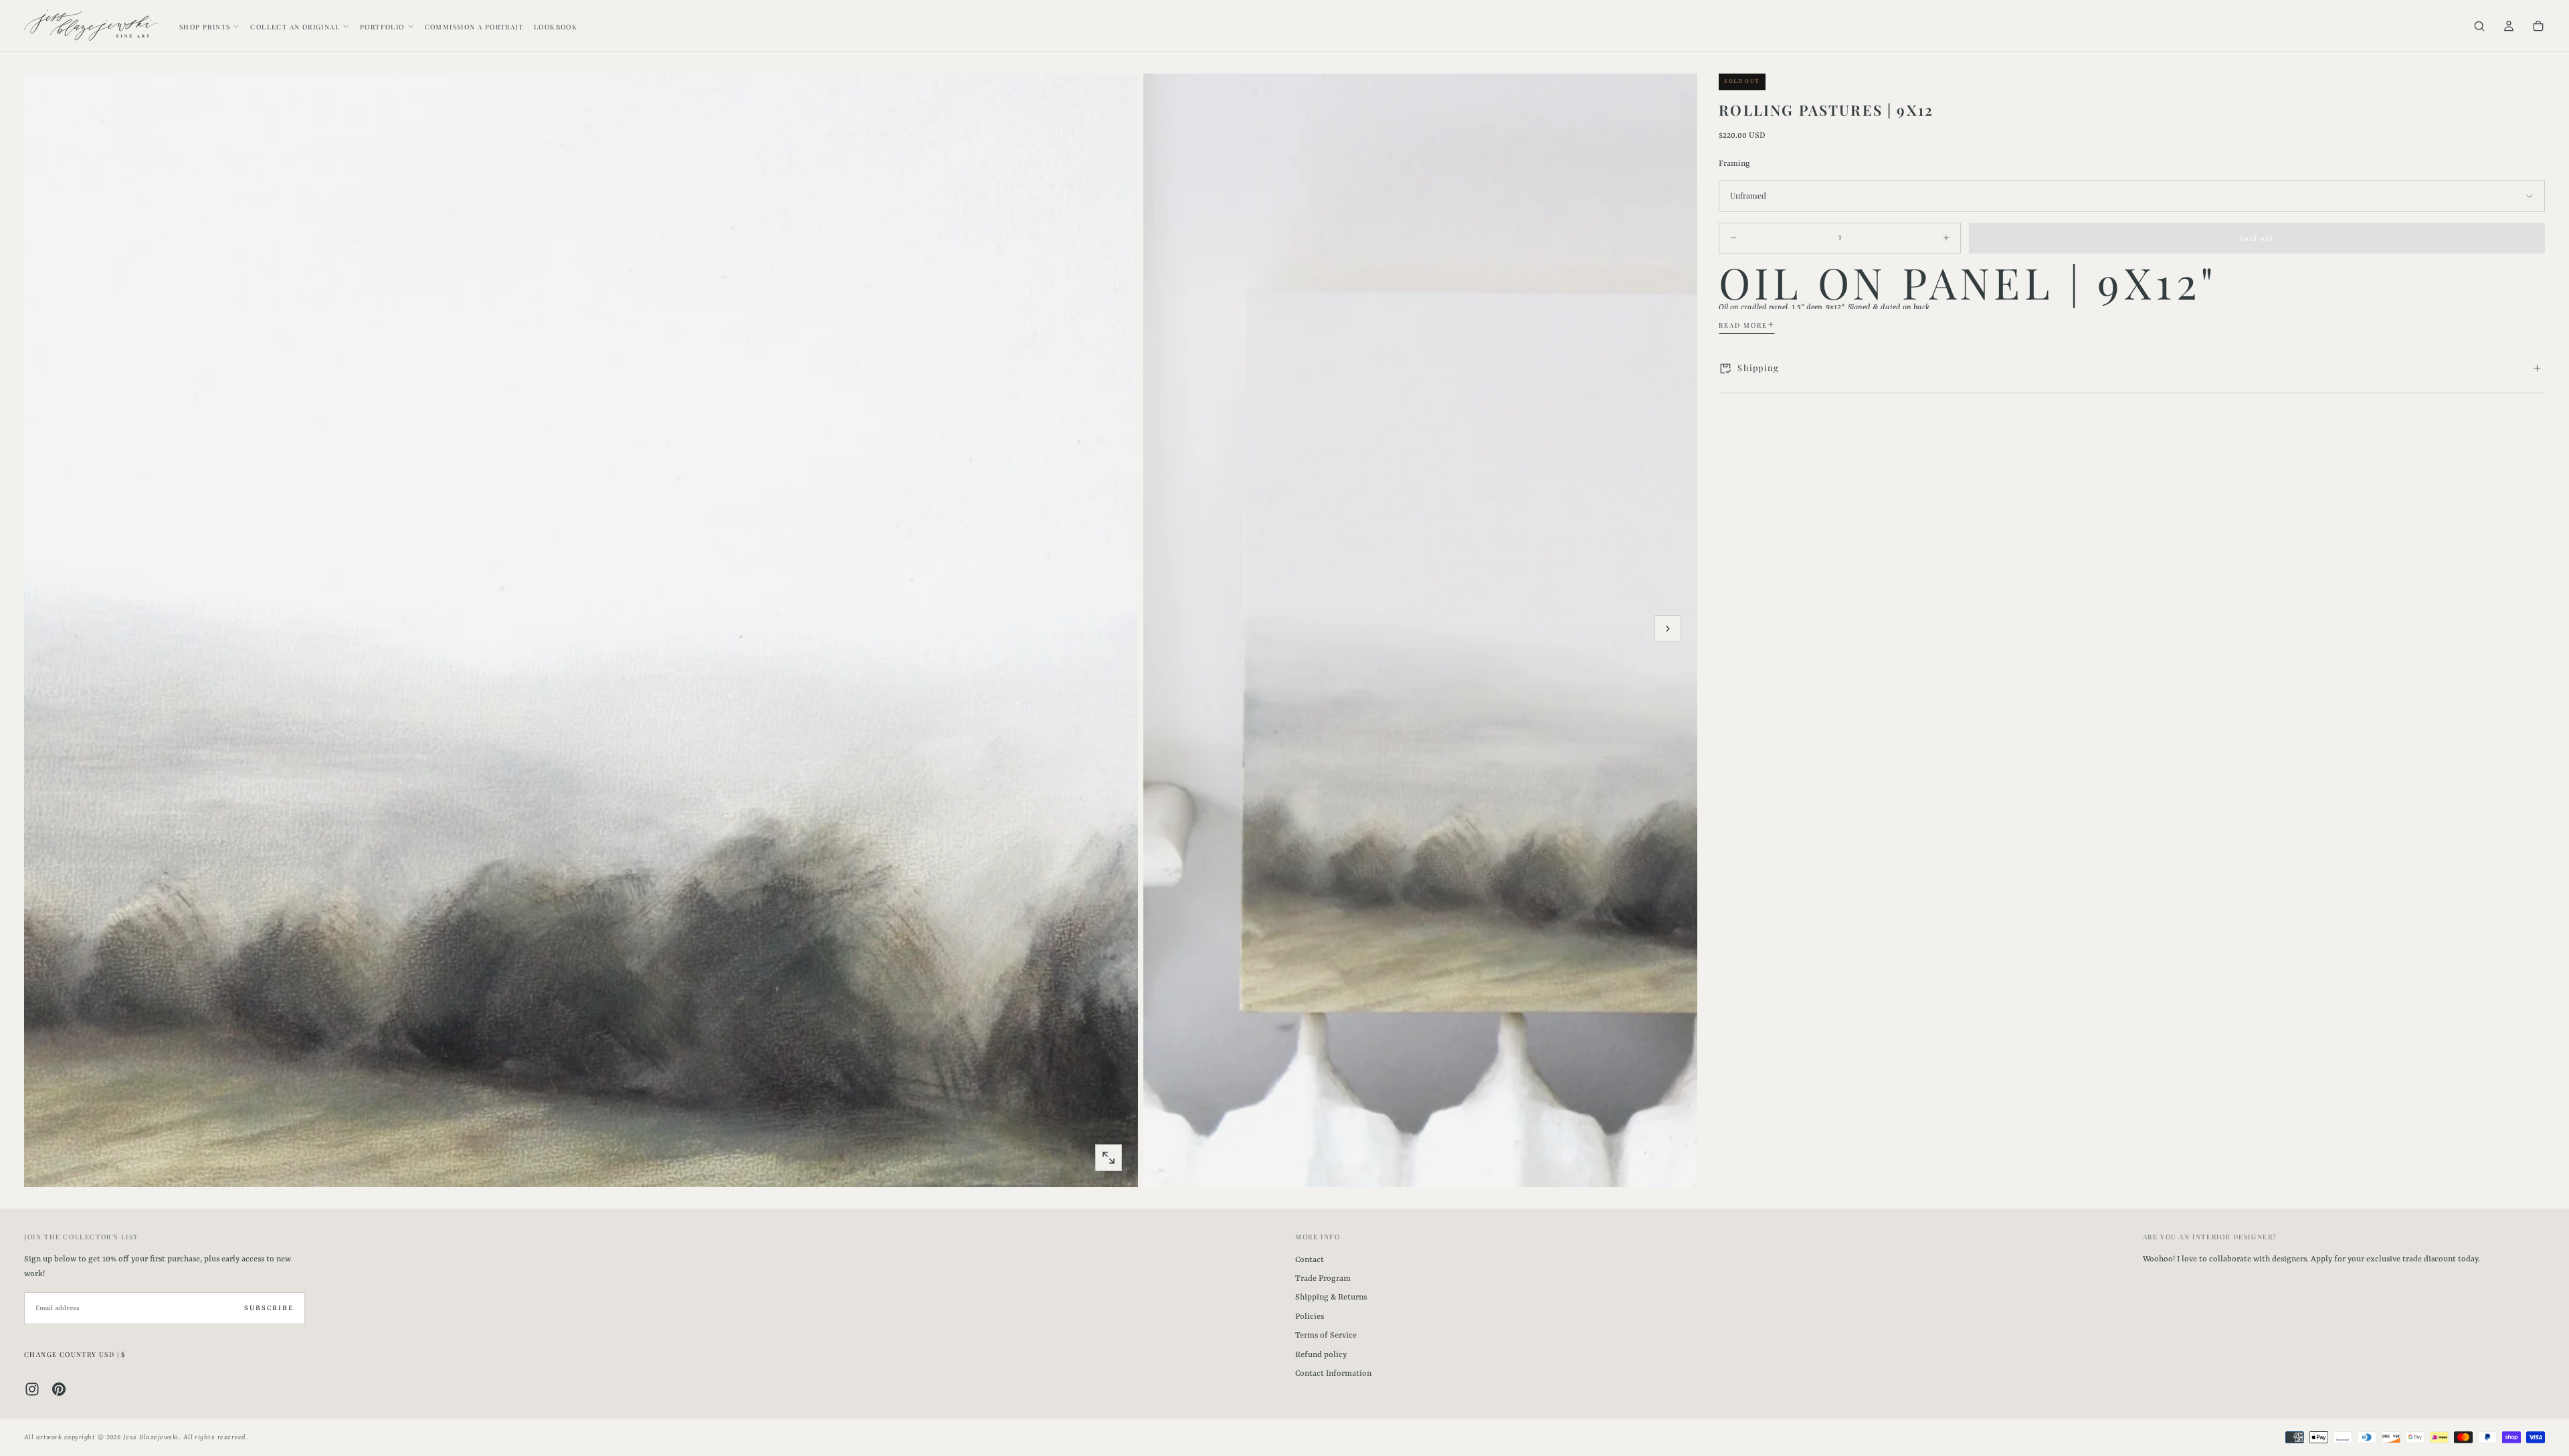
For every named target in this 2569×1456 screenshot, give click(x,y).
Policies (1310, 1317)
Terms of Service (1326, 1336)
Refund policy (1321, 1355)
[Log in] (2509, 27)
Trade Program (1323, 1279)
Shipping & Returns (1331, 1297)
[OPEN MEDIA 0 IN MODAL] (1109, 1158)
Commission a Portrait (474, 27)
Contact (1310, 1260)
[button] (2479, 27)
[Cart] (2538, 27)
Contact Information (1333, 1374)
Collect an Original (295, 27)
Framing (1734, 164)
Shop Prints (205, 27)
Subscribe (269, 1308)
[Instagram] (32, 1389)
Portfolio (382, 27)
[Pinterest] (59, 1389)
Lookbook (556, 27)
